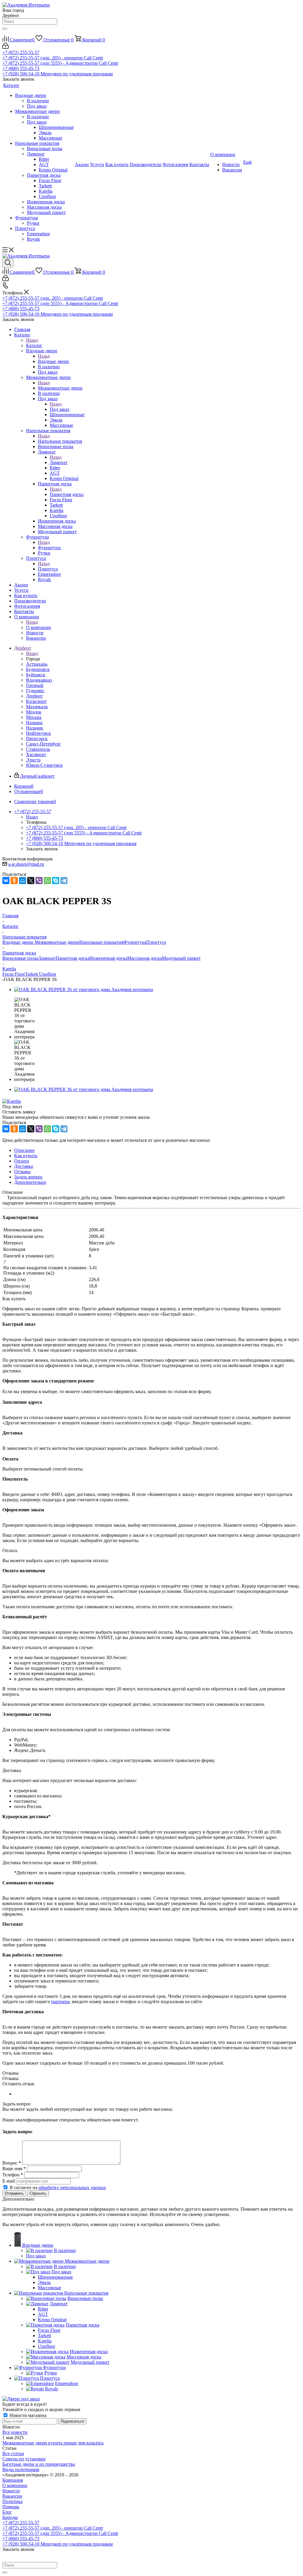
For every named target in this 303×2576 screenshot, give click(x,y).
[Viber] (39, 881)
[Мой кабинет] (5, 47)
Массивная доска (145, 958)
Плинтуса (48, 569)
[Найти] (5, 29)
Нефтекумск (38, 733)
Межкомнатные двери (60, 388)
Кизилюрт (36, 701)
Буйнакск (36, 675)
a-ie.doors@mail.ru (26, 864)
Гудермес (35, 691)
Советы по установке (24, 2459)
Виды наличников (21, 2469)
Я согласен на (58, 2187)
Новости (11, 2491)
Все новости (15, 2432)
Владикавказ (39, 680)
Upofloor (48, 974)
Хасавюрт (36, 754)
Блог (7, 2512)
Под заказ (59, 409)
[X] (31, 881)
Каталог (34, 345)
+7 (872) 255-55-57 (21, 52)
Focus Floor (14, 974)
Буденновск (38, 669)
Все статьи (13, 2453)
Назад (32, 340)
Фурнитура (49, 548)
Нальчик (35, 728)
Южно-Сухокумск (44, 765)
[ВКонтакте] (6, 881)
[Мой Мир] (22, 881)
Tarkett (32, 974)
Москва (34, 717)
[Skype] (56, 881)
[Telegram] (64, 881)
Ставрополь (38, 749)
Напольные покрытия (60, 441)
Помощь (11, 2507)
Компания (13, 2480)
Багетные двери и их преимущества (39, 2464)
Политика (12, 2501)
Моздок (34, 712)
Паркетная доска (67, 494)
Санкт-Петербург (43, 744)
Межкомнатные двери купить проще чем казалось (53, 2443)
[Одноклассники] (14, 881)
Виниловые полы (20, 958)
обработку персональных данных (72, 2187)
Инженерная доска (108, 958)
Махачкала (37, 707)
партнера (60, 2002)
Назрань (34, 723)
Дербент (34, 696)
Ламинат (59, 462)
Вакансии (12, 2496)
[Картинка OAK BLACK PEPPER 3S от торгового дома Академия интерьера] (84, 989)
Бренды (10, 2517)
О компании (38, 627)
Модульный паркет (181, 958)
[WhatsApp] (47, 881)
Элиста (33, 760)
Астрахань (37, 664)
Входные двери (53, 361)
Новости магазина (27, 2415)
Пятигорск (37, 739)
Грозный (35, 685)
